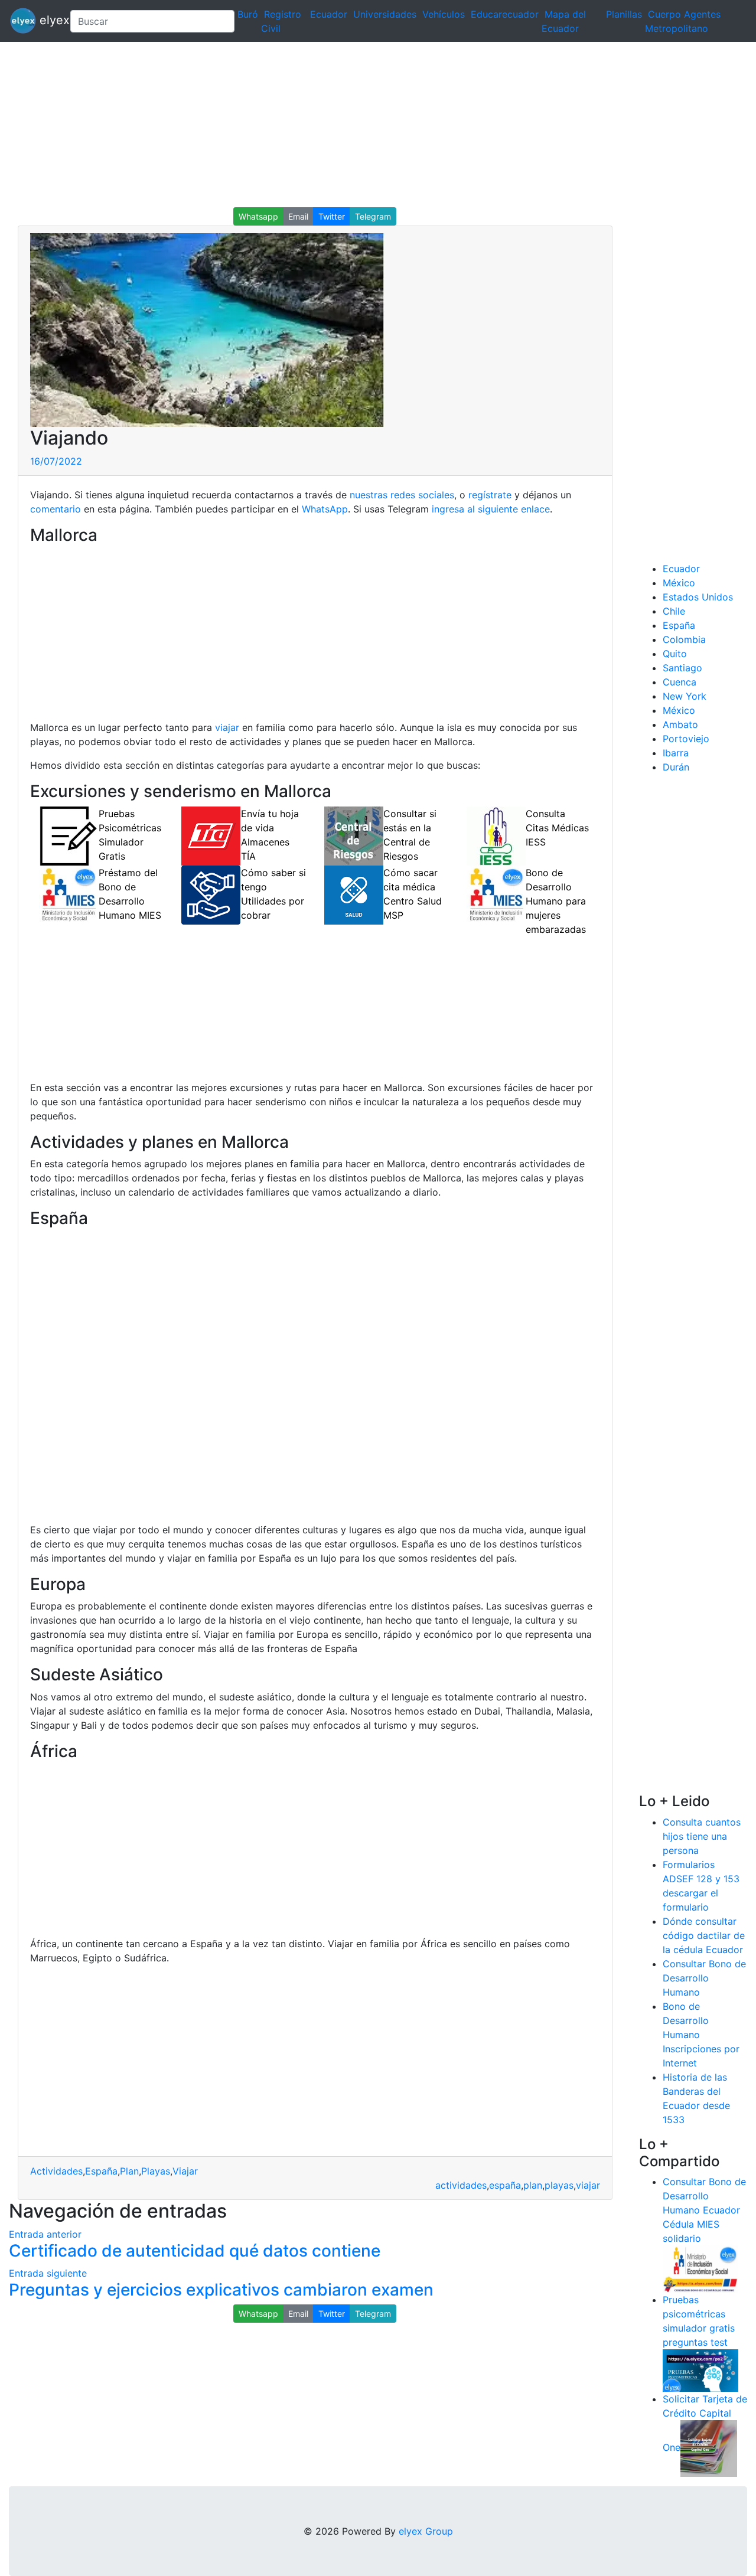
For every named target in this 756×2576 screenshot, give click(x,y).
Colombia (684, 639)
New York (685, 696)
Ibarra (676, 753)
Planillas (624, 14)
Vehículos (444, 14)
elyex (48, 20)
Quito (675, 654)
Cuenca (680, 682)
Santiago (682, 668)
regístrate (488, 495)
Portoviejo (686, 739)
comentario (56, 509)
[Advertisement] (354, 125)
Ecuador (329, 14)
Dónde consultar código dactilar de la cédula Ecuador (704, 1935)
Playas (156, 2171)
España (101, 2171)
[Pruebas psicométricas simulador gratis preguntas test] (700, 2370)
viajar (227, 727)
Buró (248, 14)
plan (533, 2185)
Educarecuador (505, 14)
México (679, 583)
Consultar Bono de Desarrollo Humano (704, 1978)
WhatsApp (325, 509)
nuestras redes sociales (402, 495)
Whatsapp (258, 216)
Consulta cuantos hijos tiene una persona (702, 1836)
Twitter (332, 216)
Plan (129, 2171)
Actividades (56, 2171)
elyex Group (426, 2531)
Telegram (373, 216)
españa (505, 2185)
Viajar (185, 2171)
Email (298, 216)
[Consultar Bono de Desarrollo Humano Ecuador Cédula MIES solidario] (700, 2268)
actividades (461, 2185)
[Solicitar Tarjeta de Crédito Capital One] (709, 2448)
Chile (674, 611)
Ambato (680, 724)
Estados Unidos (698, 597)
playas (559, 2185)
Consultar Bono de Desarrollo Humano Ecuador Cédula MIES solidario (704, 2210)
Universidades (385, 14)
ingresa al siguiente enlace (491, 509)
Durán (676, 767)
